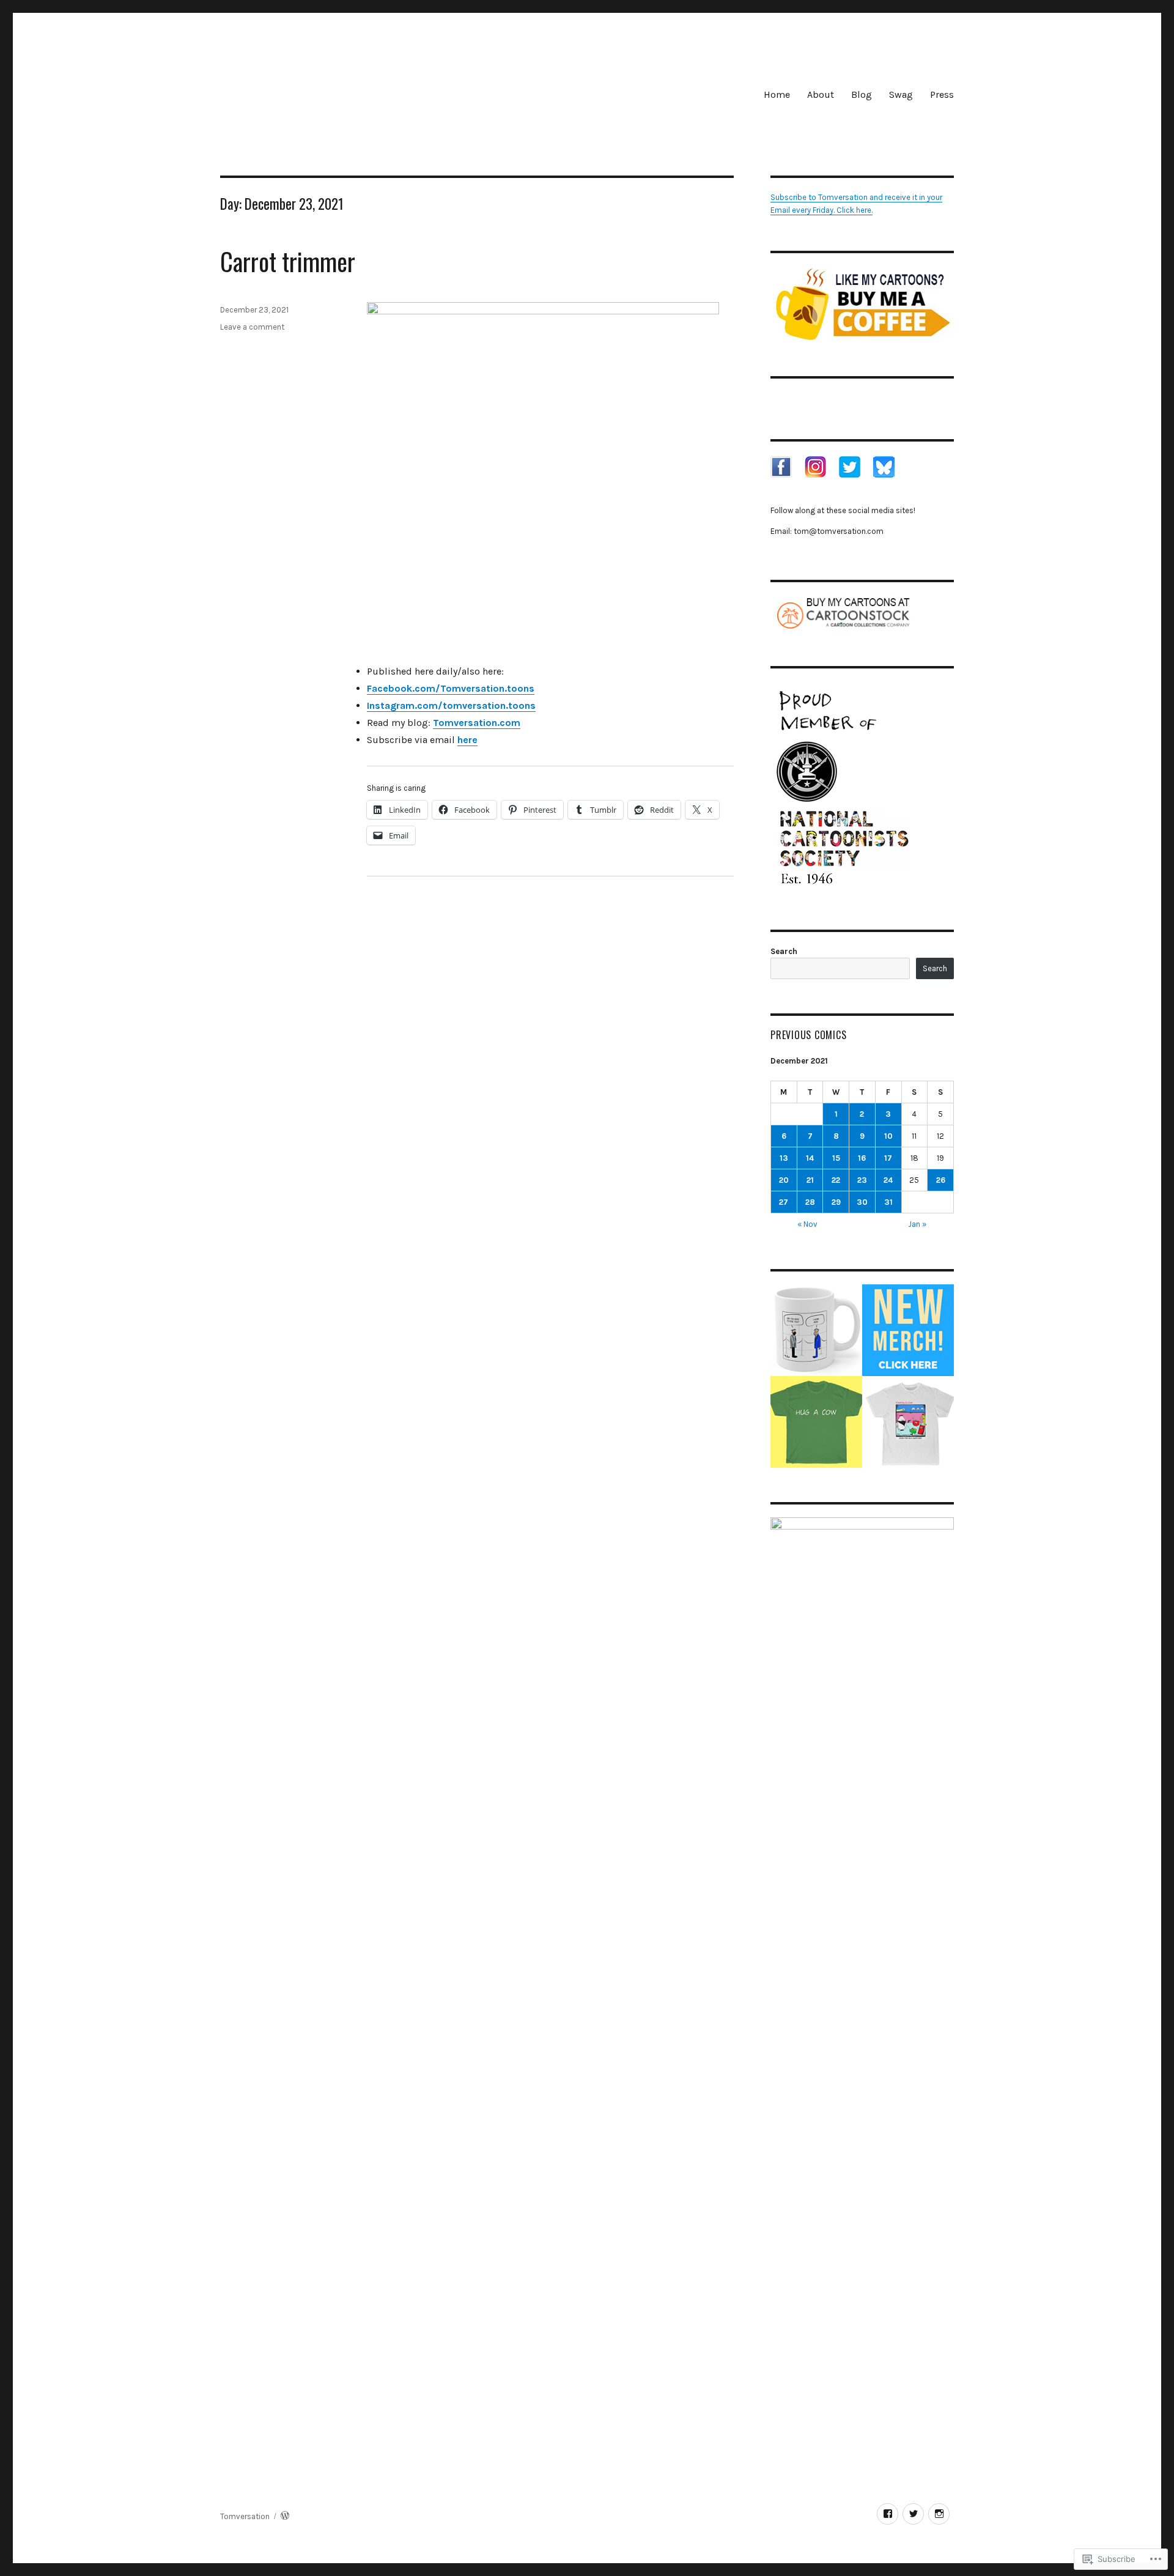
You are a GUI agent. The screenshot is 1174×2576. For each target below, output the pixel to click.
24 (888, 1180)
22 (836, 1180)
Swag (901, 94)
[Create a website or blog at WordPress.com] (285, 2516)
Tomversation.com (477, 723)
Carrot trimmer (288, 261)
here (467, 740)
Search (784, 951)
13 (784, 1158)
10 (888, 1136)
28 (810, 1202)
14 (810, 1158)
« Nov (807, 1224)
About (821, 94)
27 (784, 1202)
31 (888, 1202)
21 (810, 1180)
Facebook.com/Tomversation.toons (451, 688)
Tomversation (245, 2516)
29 (836, 1202)
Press (942, 94)
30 (862, 1202)
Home (777, 94)
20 (784, 1180)
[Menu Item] (888, 2514)
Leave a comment (252, 327)
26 (941, 1180)
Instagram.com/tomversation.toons (451, 705)
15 (836, 1158)
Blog (862, 94)
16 (862, 1158)
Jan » (917, 1224)
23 (862, 1180)
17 (888, 1158)
